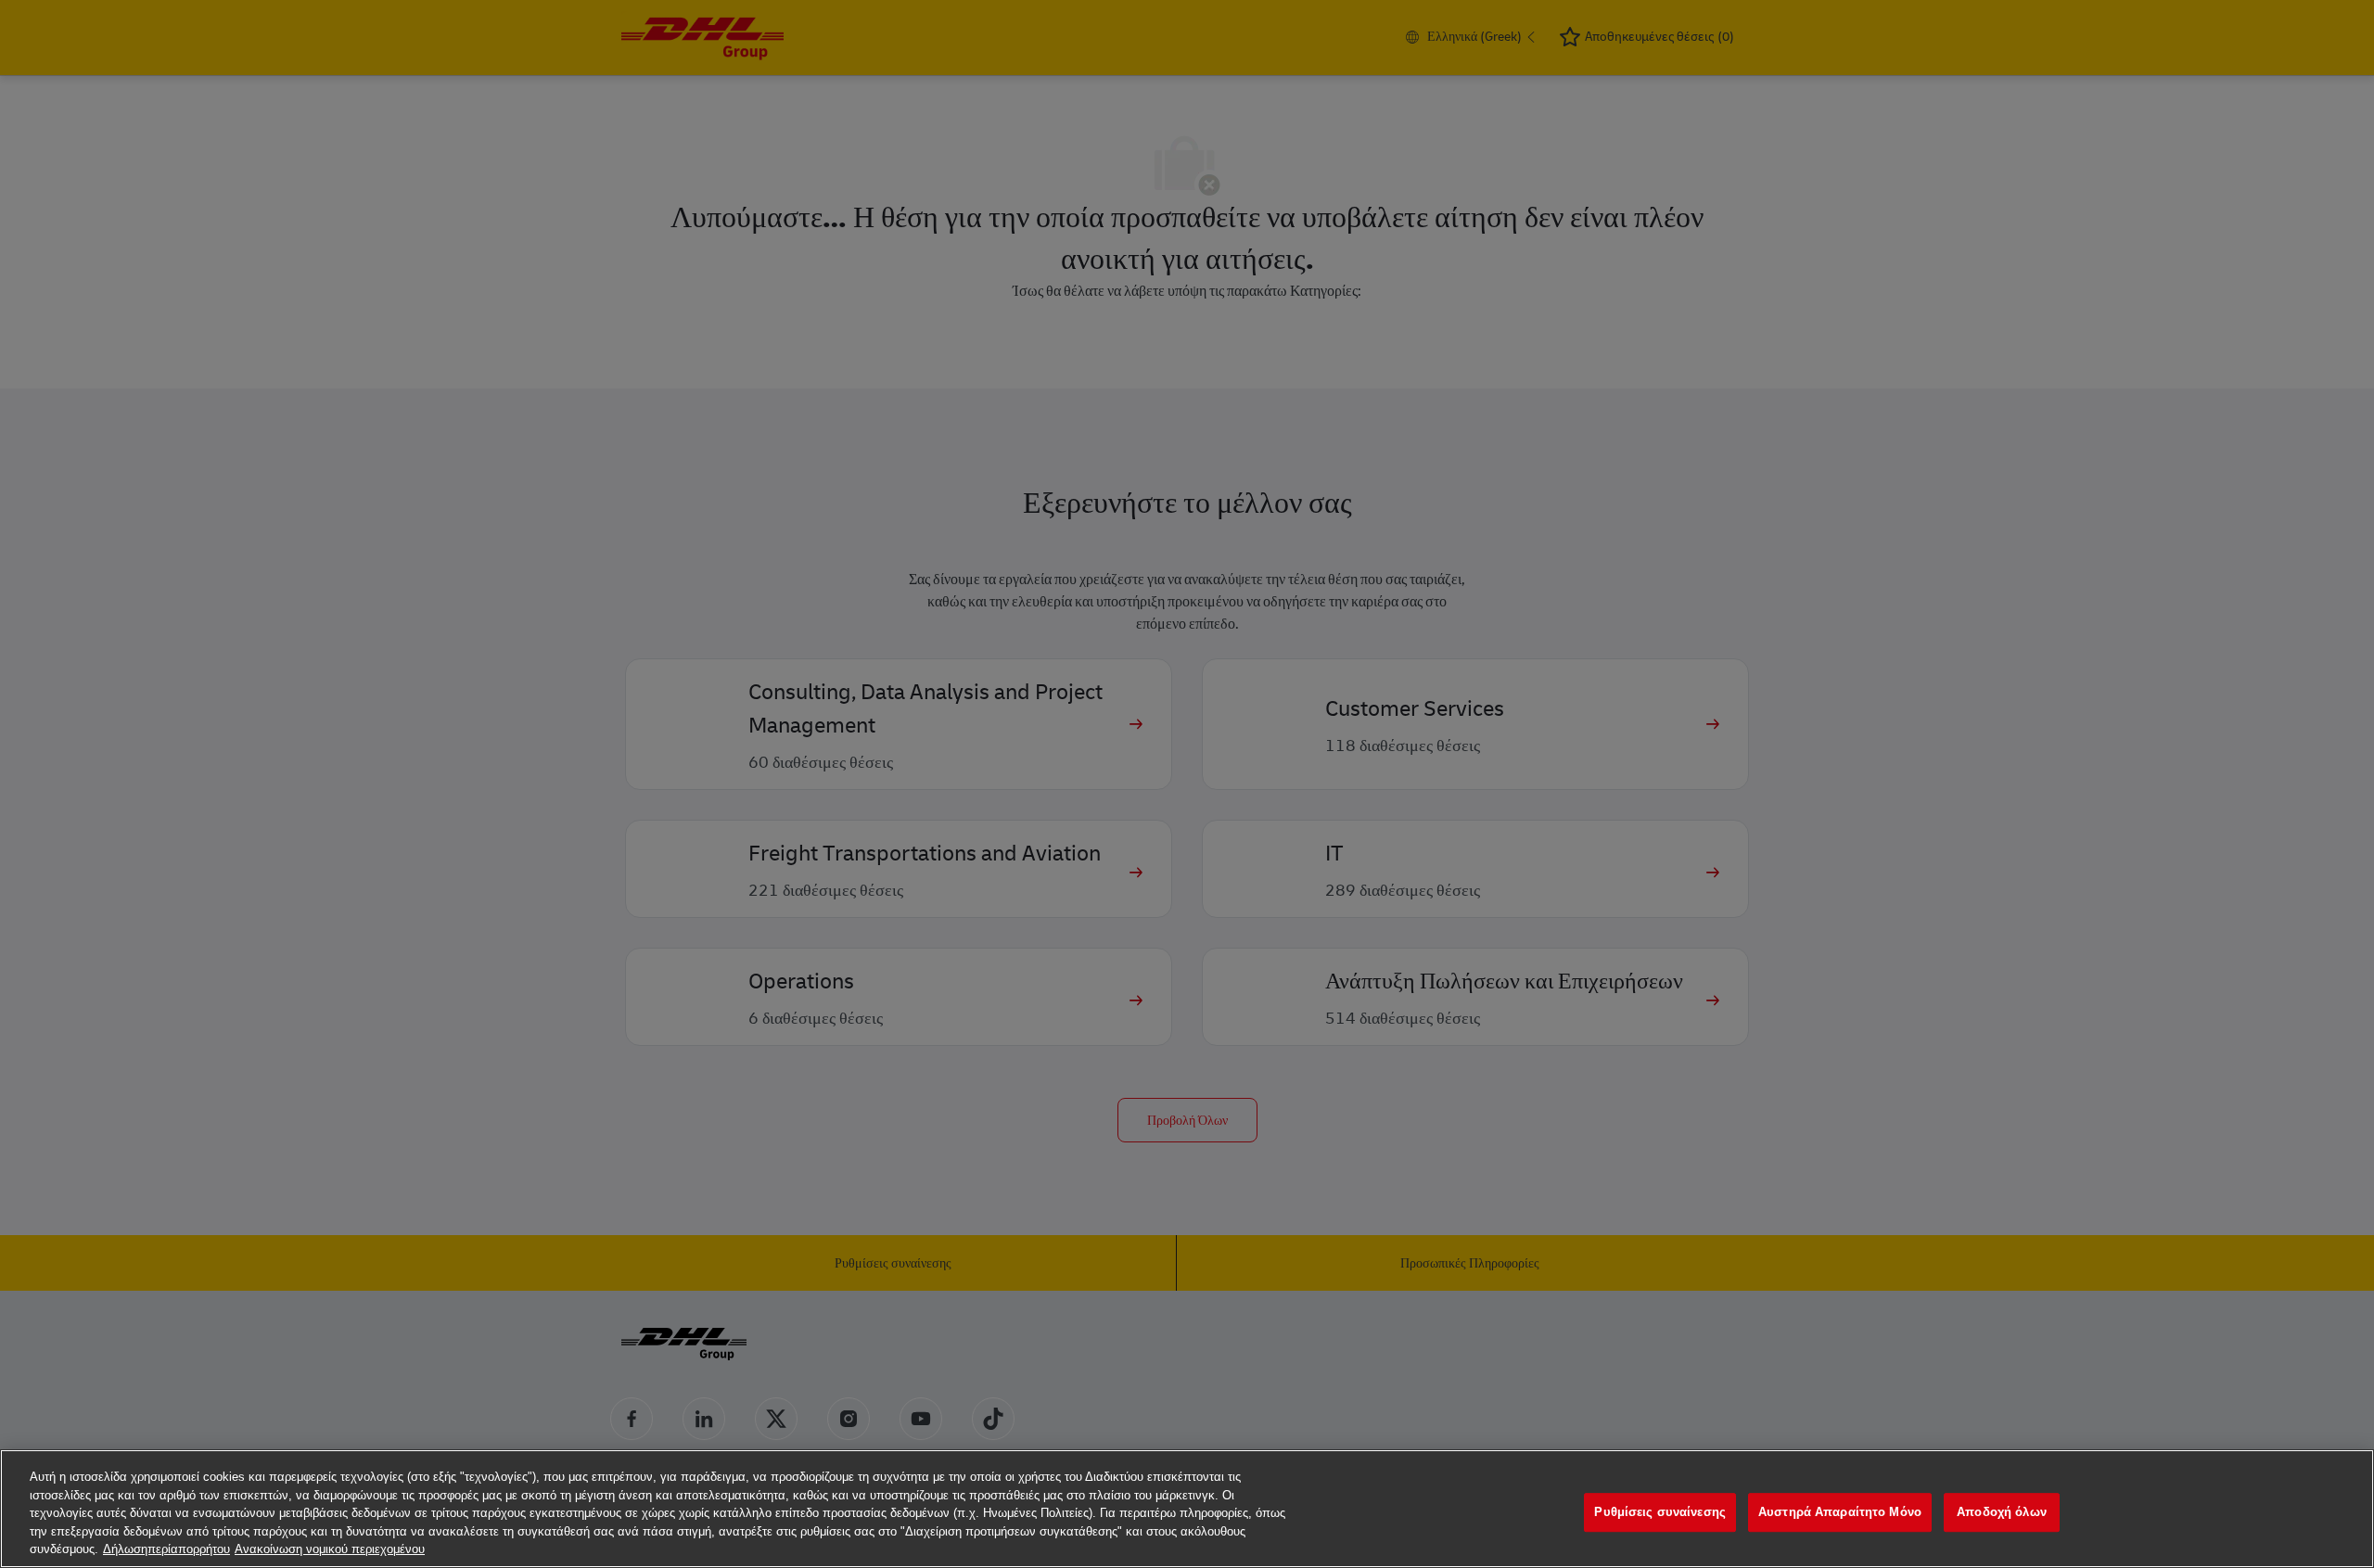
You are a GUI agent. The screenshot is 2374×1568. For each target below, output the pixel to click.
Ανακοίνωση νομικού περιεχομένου (330, 1549)
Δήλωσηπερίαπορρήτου (166, 1549)
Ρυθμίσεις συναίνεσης (1660, 1512)
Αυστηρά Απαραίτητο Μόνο (1840, 1512)
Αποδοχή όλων (2002, 1512)
